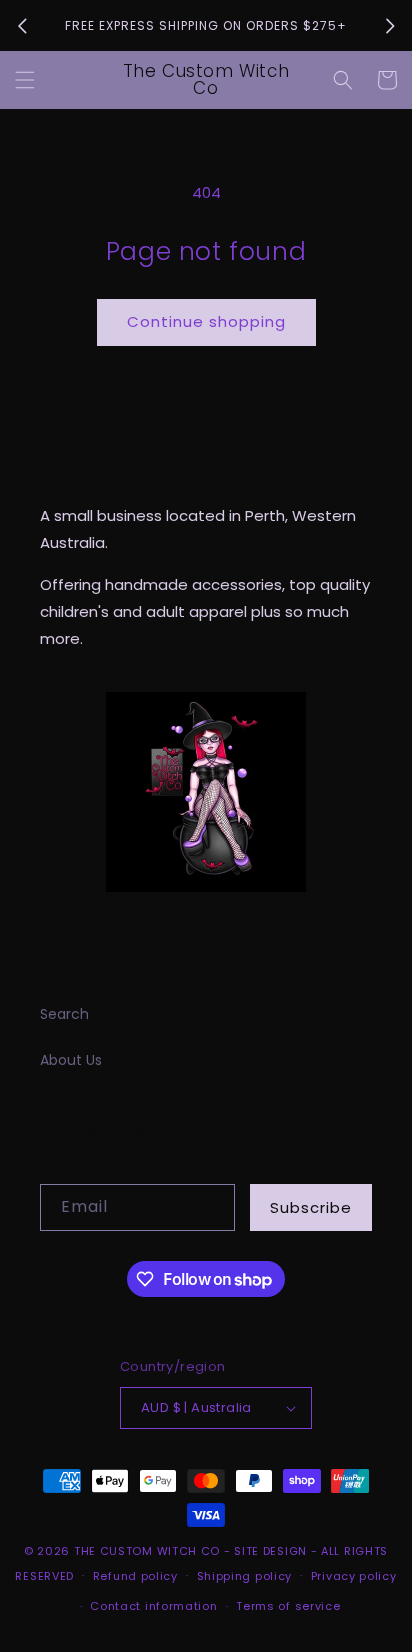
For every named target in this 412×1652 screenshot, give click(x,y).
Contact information (153, 1606)
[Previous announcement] (22, 26)
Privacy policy (354, 1576)
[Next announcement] (390, 26)
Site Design (270, 1551)
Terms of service (288, 1606)
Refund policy (135, 1576)
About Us (71, 1060)
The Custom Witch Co (147, 1551)
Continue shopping (206, 321)
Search (64, 1014)
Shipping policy (245, 1576)
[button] (25, 80)
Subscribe (311, 1207)
